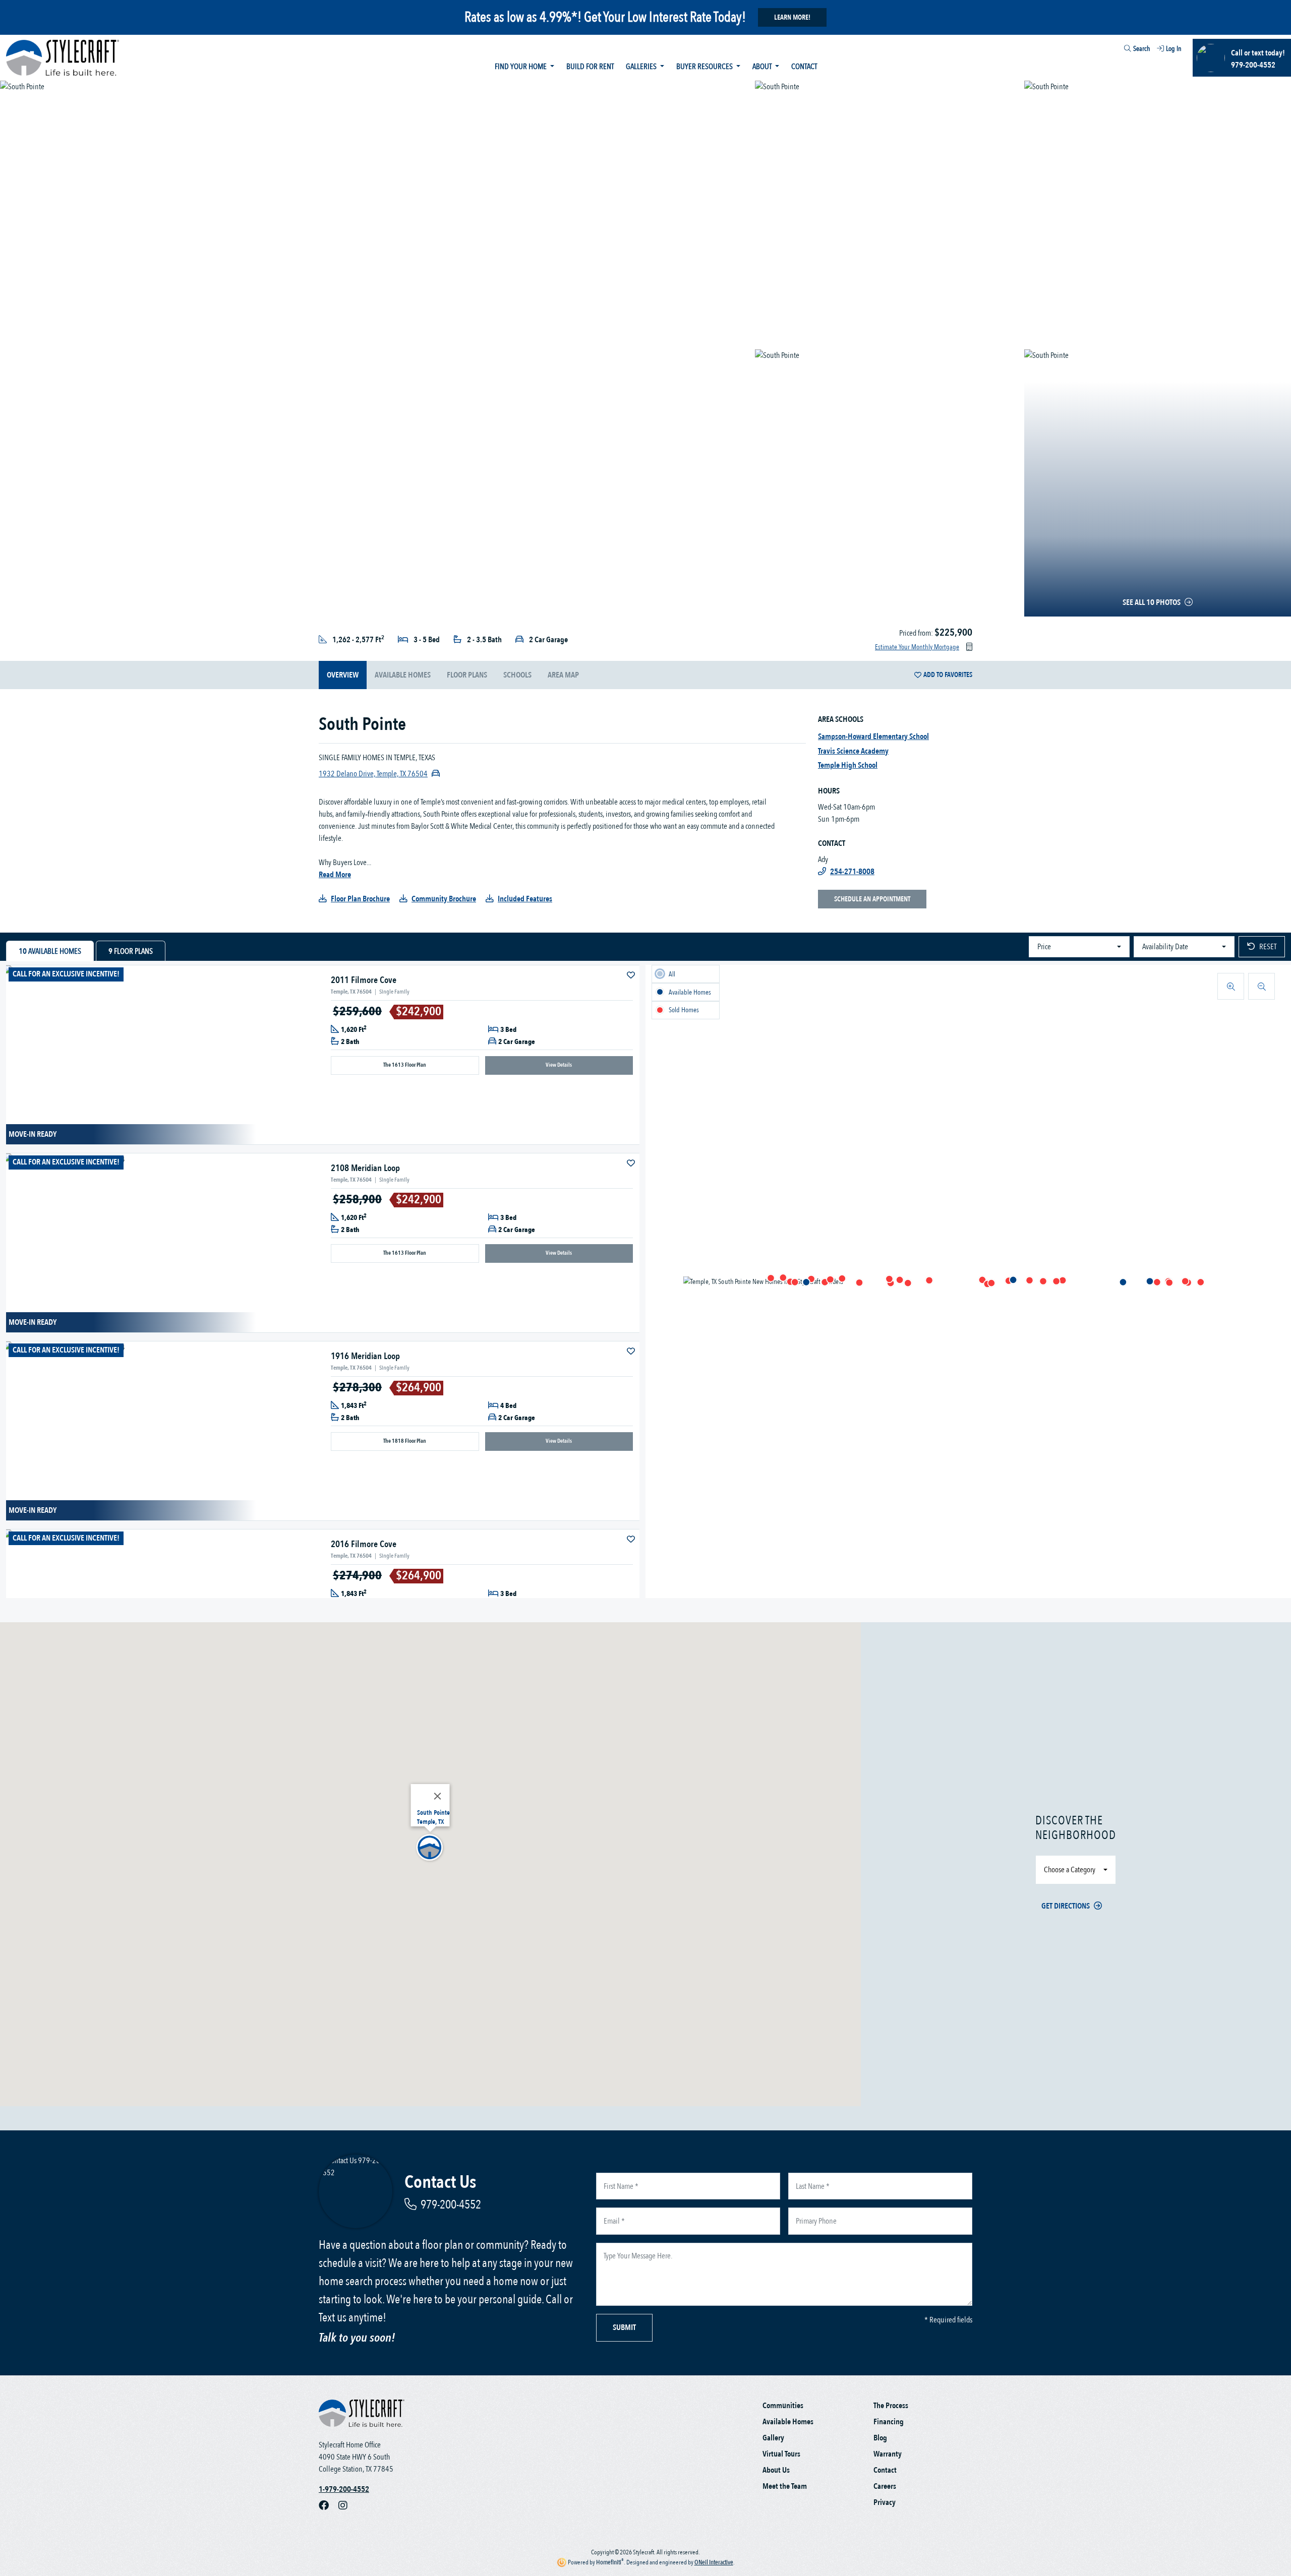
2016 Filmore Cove (364, 1544)
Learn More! (792, 17)
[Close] (438, 1796)
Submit (624, 2327)
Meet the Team (785, 2486)
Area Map (563, 675)
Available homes (403, 675)
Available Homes (788, 2422)
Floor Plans (467, 675)
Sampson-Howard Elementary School (873, 737)
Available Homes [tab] (50, 951)
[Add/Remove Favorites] (632, 975)
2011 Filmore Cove (364, 980)
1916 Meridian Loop (365, 1356)
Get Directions (1066, 1906)
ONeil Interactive (714, 2562)
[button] (1056, 1281)
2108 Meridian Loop (365, 1168)
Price (1044, 947)
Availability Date (1165, 947)
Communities (783, 2406)
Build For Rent (590, 67)
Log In (1174, 49)
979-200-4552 (451, 2205)
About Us (776, 2470)
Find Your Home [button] (521, 67)
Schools (517, 675)
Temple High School (848, 765)
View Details (559, 1065)
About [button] (763, 67)
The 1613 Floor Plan (405, 1065)
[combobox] (1119, 50)
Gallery (773, 2438)
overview (343, 675)
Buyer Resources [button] (705, 67)
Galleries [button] (642, 67)
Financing (889, 2422)
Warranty (888, 2454)
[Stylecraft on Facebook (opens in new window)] (329, 2505)
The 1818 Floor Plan (405, 1441)
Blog (880, 2438)
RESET (1268, 947)
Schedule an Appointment (872, 899)
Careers (885, 2486)
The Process (891, 2406)
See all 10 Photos (1152, 602)
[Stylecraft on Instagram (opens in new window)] (347, 2505)
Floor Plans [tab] (131, 951)
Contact (804, 67)
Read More (335, 875)
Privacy (885, 2502)
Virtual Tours (781, 2454)
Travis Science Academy (853, 751)
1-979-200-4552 (344, 2489)
